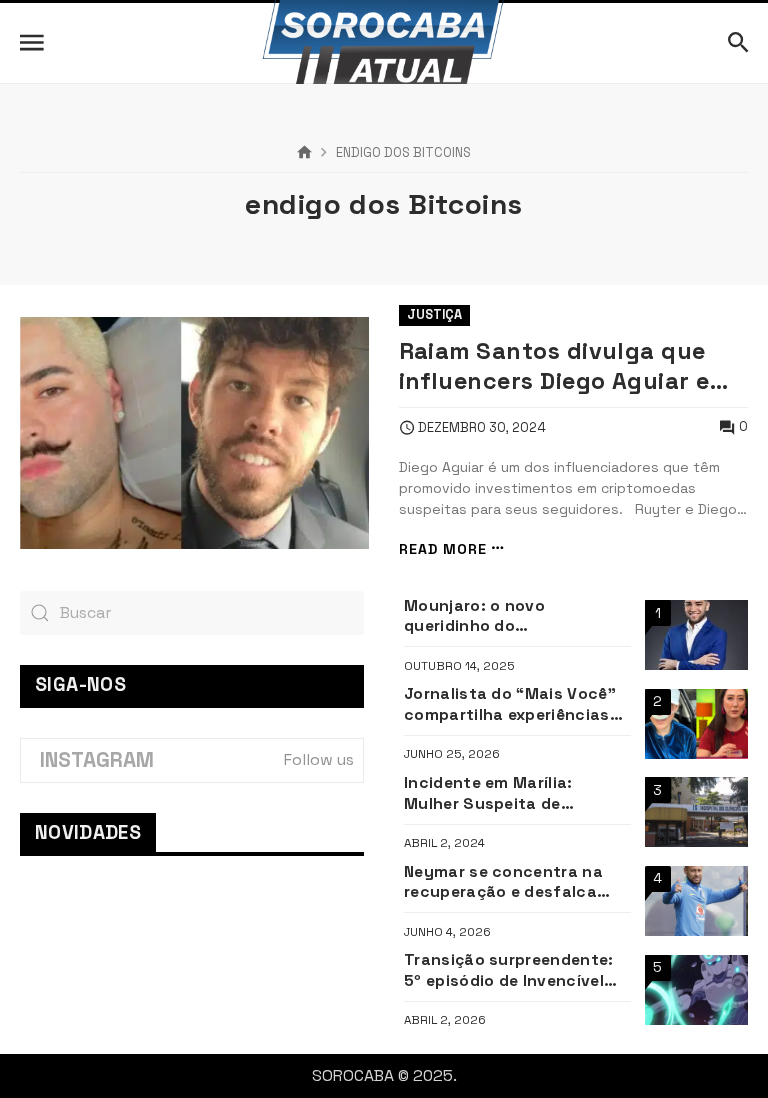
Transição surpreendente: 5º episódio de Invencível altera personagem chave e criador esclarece (514, 970)
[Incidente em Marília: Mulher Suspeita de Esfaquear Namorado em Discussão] (696, 812)
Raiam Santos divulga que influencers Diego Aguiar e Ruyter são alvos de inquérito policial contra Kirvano (554, 366)
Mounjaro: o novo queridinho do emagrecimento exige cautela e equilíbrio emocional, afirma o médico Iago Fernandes (515, 616)
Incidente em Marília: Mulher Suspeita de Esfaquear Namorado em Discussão (503, 793)
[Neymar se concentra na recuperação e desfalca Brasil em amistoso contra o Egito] (696, 901)
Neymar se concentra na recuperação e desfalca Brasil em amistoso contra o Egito (511, 882)
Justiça (434, 314)
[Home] (304, 153)
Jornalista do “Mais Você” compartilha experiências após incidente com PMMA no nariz (511, 704)
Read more (443, 548)
